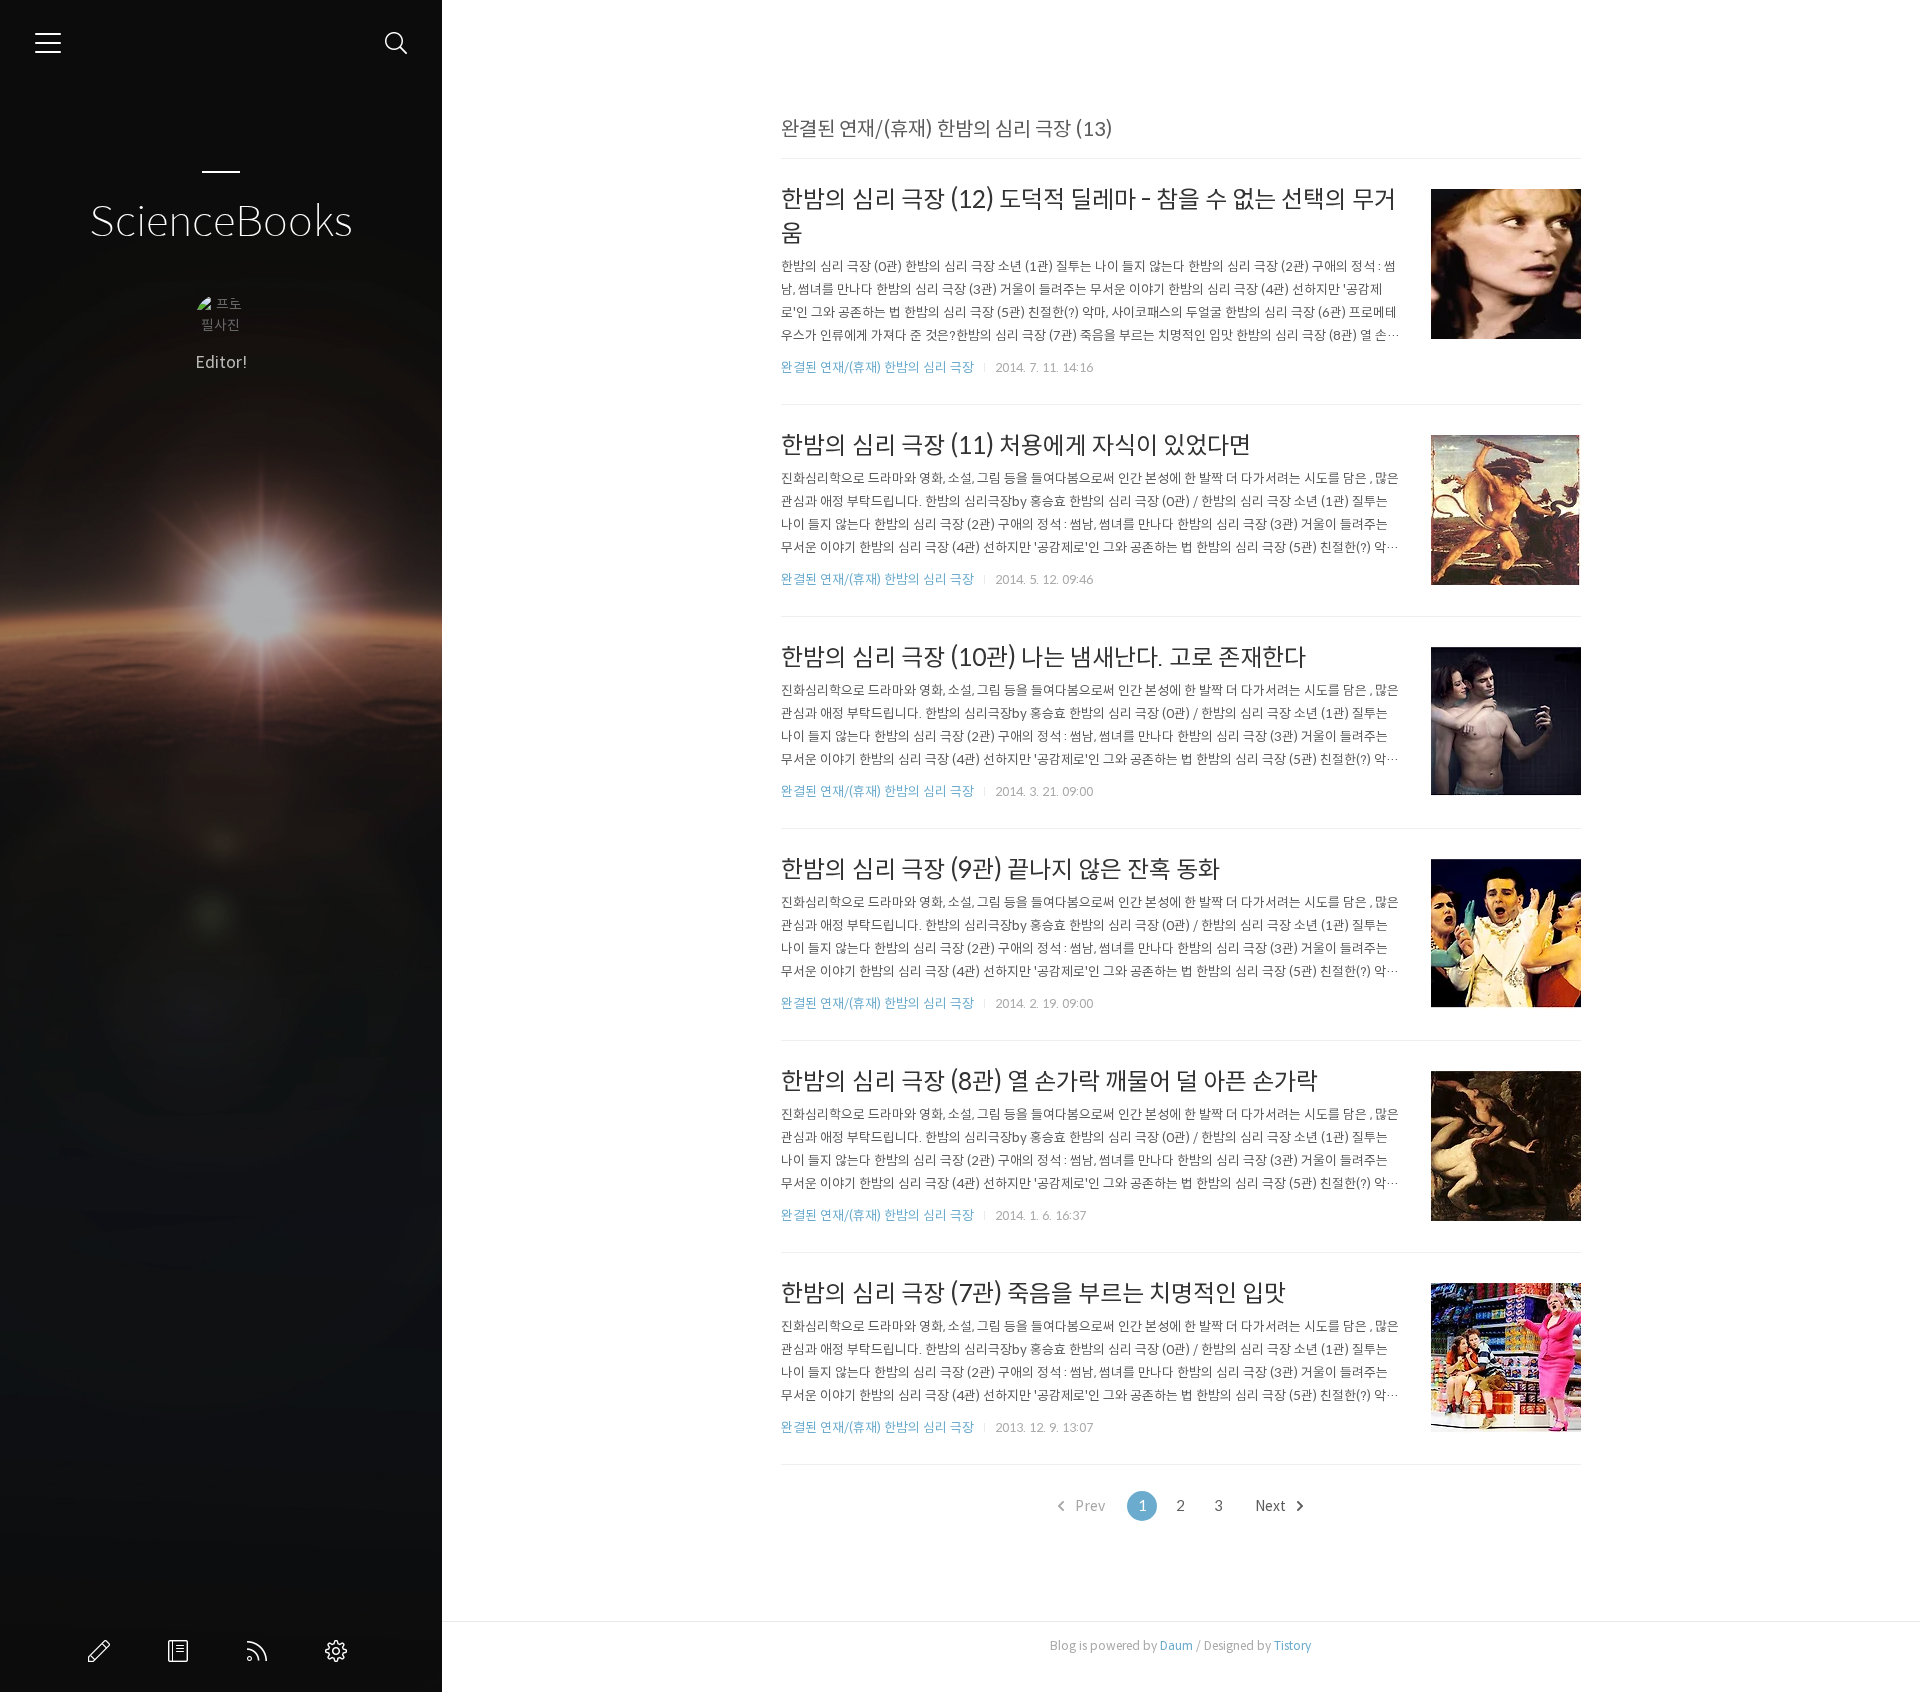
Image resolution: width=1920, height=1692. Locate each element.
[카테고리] (48, 43)
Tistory (1292, 1645)
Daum (1176, 1645)
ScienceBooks (221, 222)
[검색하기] (396, 43)
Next (1272, 1506)
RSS (261, 1651)
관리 (340, 1651)
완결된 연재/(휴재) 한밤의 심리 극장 (877, 367)
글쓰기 (103, 1651)
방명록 (182, 1651)
